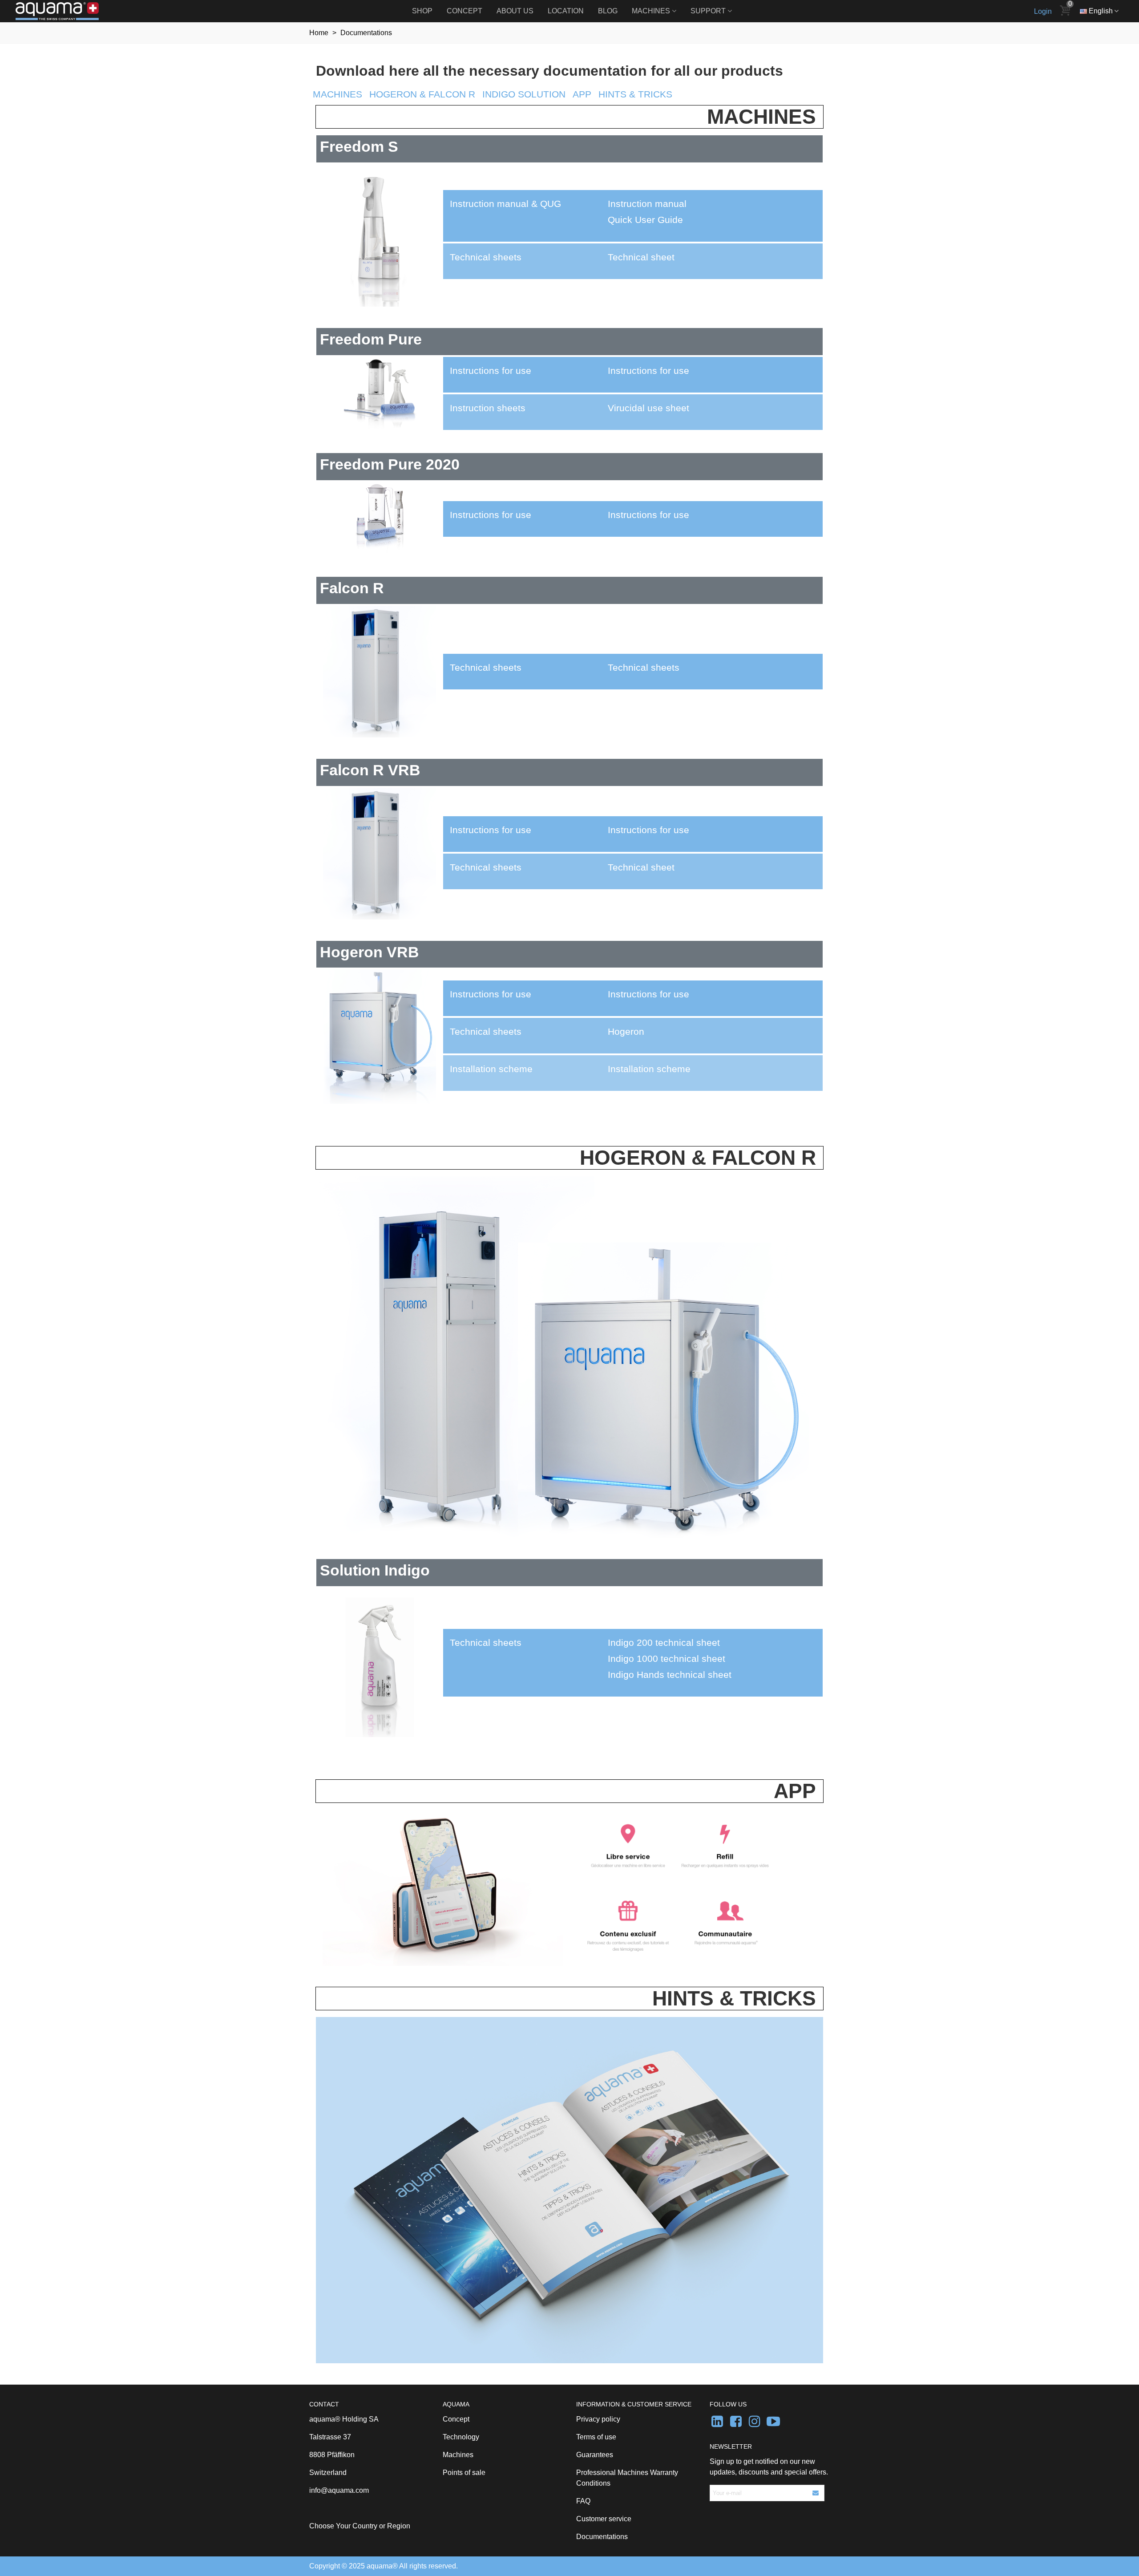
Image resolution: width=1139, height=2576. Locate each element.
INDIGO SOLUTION (524, 94)
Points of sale (464, 2473)
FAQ (583, 2501)
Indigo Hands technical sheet (670, 1675)
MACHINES (337, 94)
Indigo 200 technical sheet (664, 1643)
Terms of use (596, 2437)
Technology (461, 2437)
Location (566, 11)
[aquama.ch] (65, 11)
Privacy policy (598, 2419)
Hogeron (626, 1032)
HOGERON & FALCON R (422, 94)
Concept (464, 11)
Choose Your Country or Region (360, 2526)
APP (582, 94)
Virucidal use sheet (648, 408)
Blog (608, 11)
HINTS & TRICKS (635, 94)
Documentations (602, 2537)
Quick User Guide (645, 220)
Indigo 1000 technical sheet (666, 1659)
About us (515, 11)
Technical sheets (644, 668)
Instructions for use (648, 371)
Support (708, 11)
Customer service (604, 2519)
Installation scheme (649, 1069)
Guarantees (595, 2455)
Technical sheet (641, 257)
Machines (651, 11)
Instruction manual (647, 204)
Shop (422, 11)
